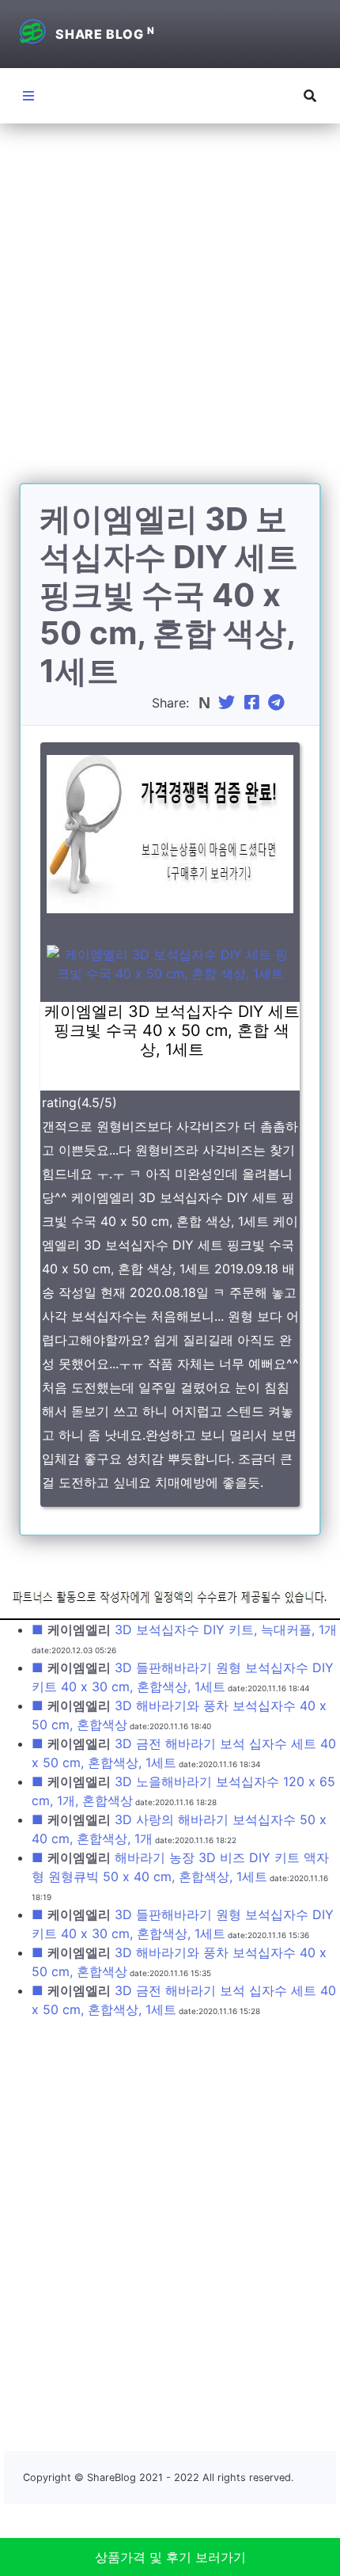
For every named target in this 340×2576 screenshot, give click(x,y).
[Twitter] (229, 703)
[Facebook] (254, 703)
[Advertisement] (170, 313)
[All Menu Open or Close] (28, 96)
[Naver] (206, 703)
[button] (310, 96)
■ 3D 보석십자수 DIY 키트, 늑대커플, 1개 (184, 1629)
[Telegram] (278, 703)
